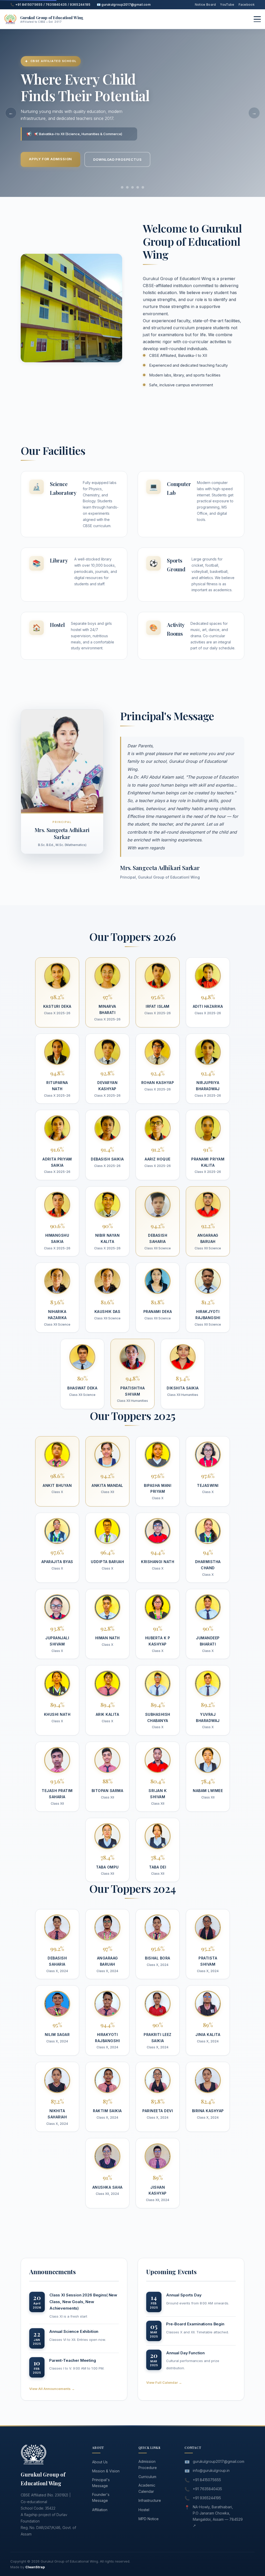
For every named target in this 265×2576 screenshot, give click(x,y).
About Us (100, 2462)
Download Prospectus (117, 159)
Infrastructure (150, 2500)
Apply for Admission (50, 159)
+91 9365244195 (207, 2498)
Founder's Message (101, 2498)
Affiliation (100, 2510)
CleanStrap (35, 2567)
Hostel (144, 2510)
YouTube (227, 5)
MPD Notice (149, 2519)
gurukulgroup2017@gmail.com (219, 2461)
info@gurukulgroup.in (211, 2470)
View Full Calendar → (164, 2382)
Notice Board (205, 5)
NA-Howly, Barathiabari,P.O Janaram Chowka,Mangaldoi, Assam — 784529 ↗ (218, 2516)
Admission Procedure (148, 2464)
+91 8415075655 (207, 2480)
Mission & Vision (106, 2471)
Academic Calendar (147, 2488)
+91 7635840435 (207, 2489)
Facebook (247, 5)
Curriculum (147, 2477)
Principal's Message (101, 2483)
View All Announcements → (52, 2389)
